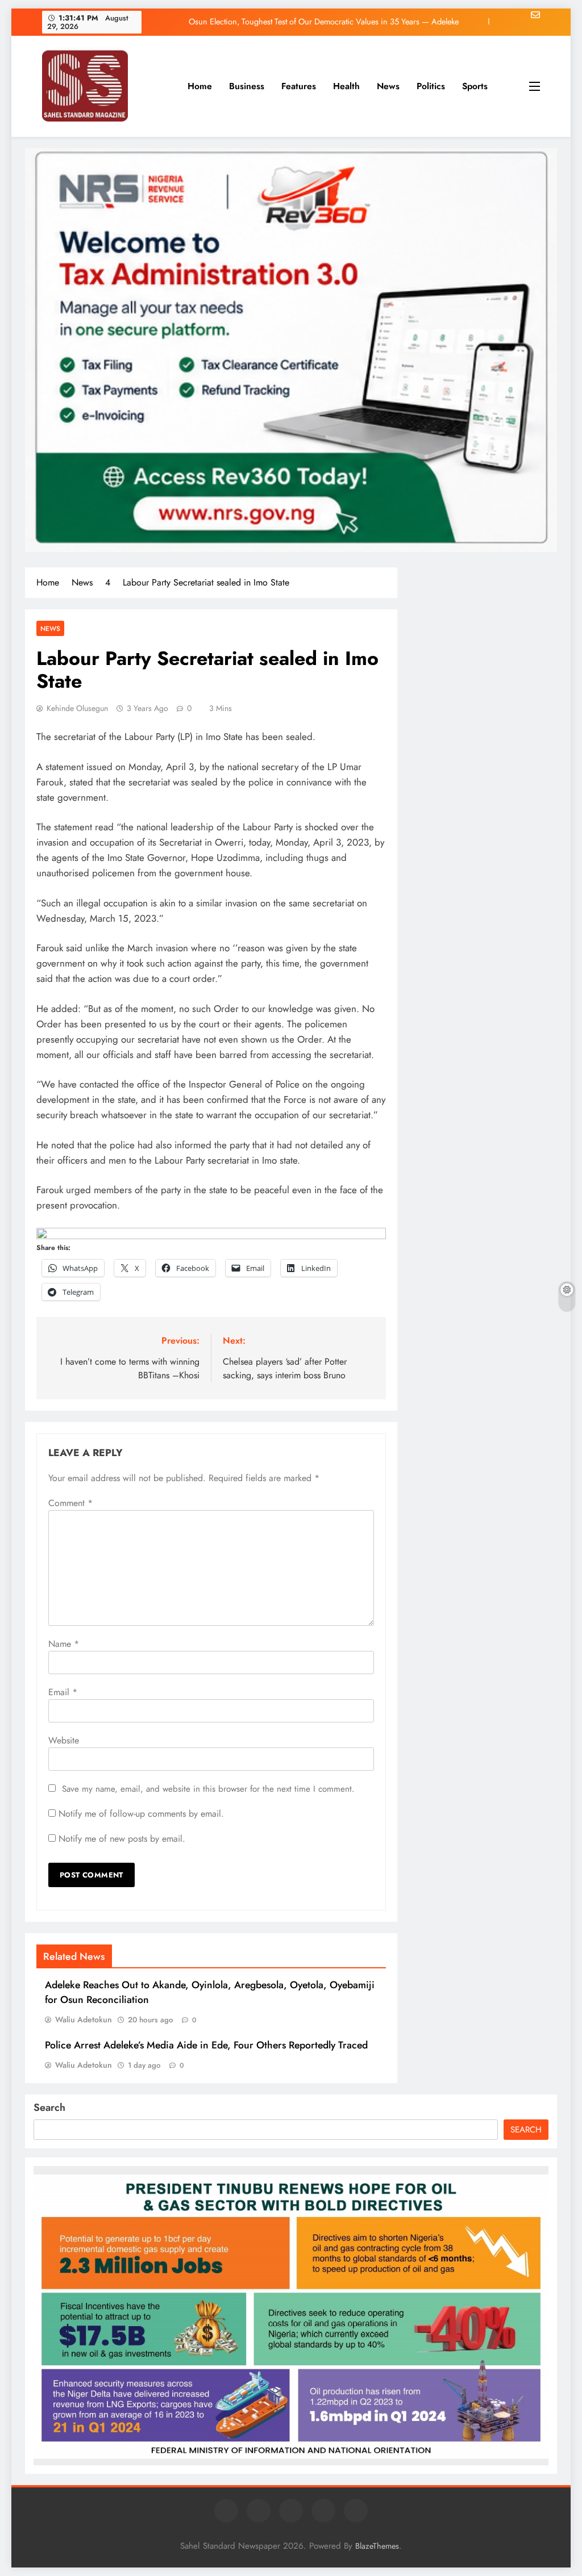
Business (247, 86)
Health (346, 86)
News (388, 86)
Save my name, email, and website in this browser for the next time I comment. (208, 1789)
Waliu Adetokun (84, 2019)
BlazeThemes (377, 2546)
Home (200, 86)
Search (49, 2107)
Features (299, 86)
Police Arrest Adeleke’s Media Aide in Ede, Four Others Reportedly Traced (206, 2045)
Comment (70, 1503)
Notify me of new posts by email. (122, 1839)
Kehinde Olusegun (77, 708)
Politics (431, 86)
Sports (475, 86)
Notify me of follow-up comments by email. (141, 1814)
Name (64, 1644)
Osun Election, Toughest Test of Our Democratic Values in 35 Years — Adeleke (324, 22)
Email (63, 1692)
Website (64, 1740)
